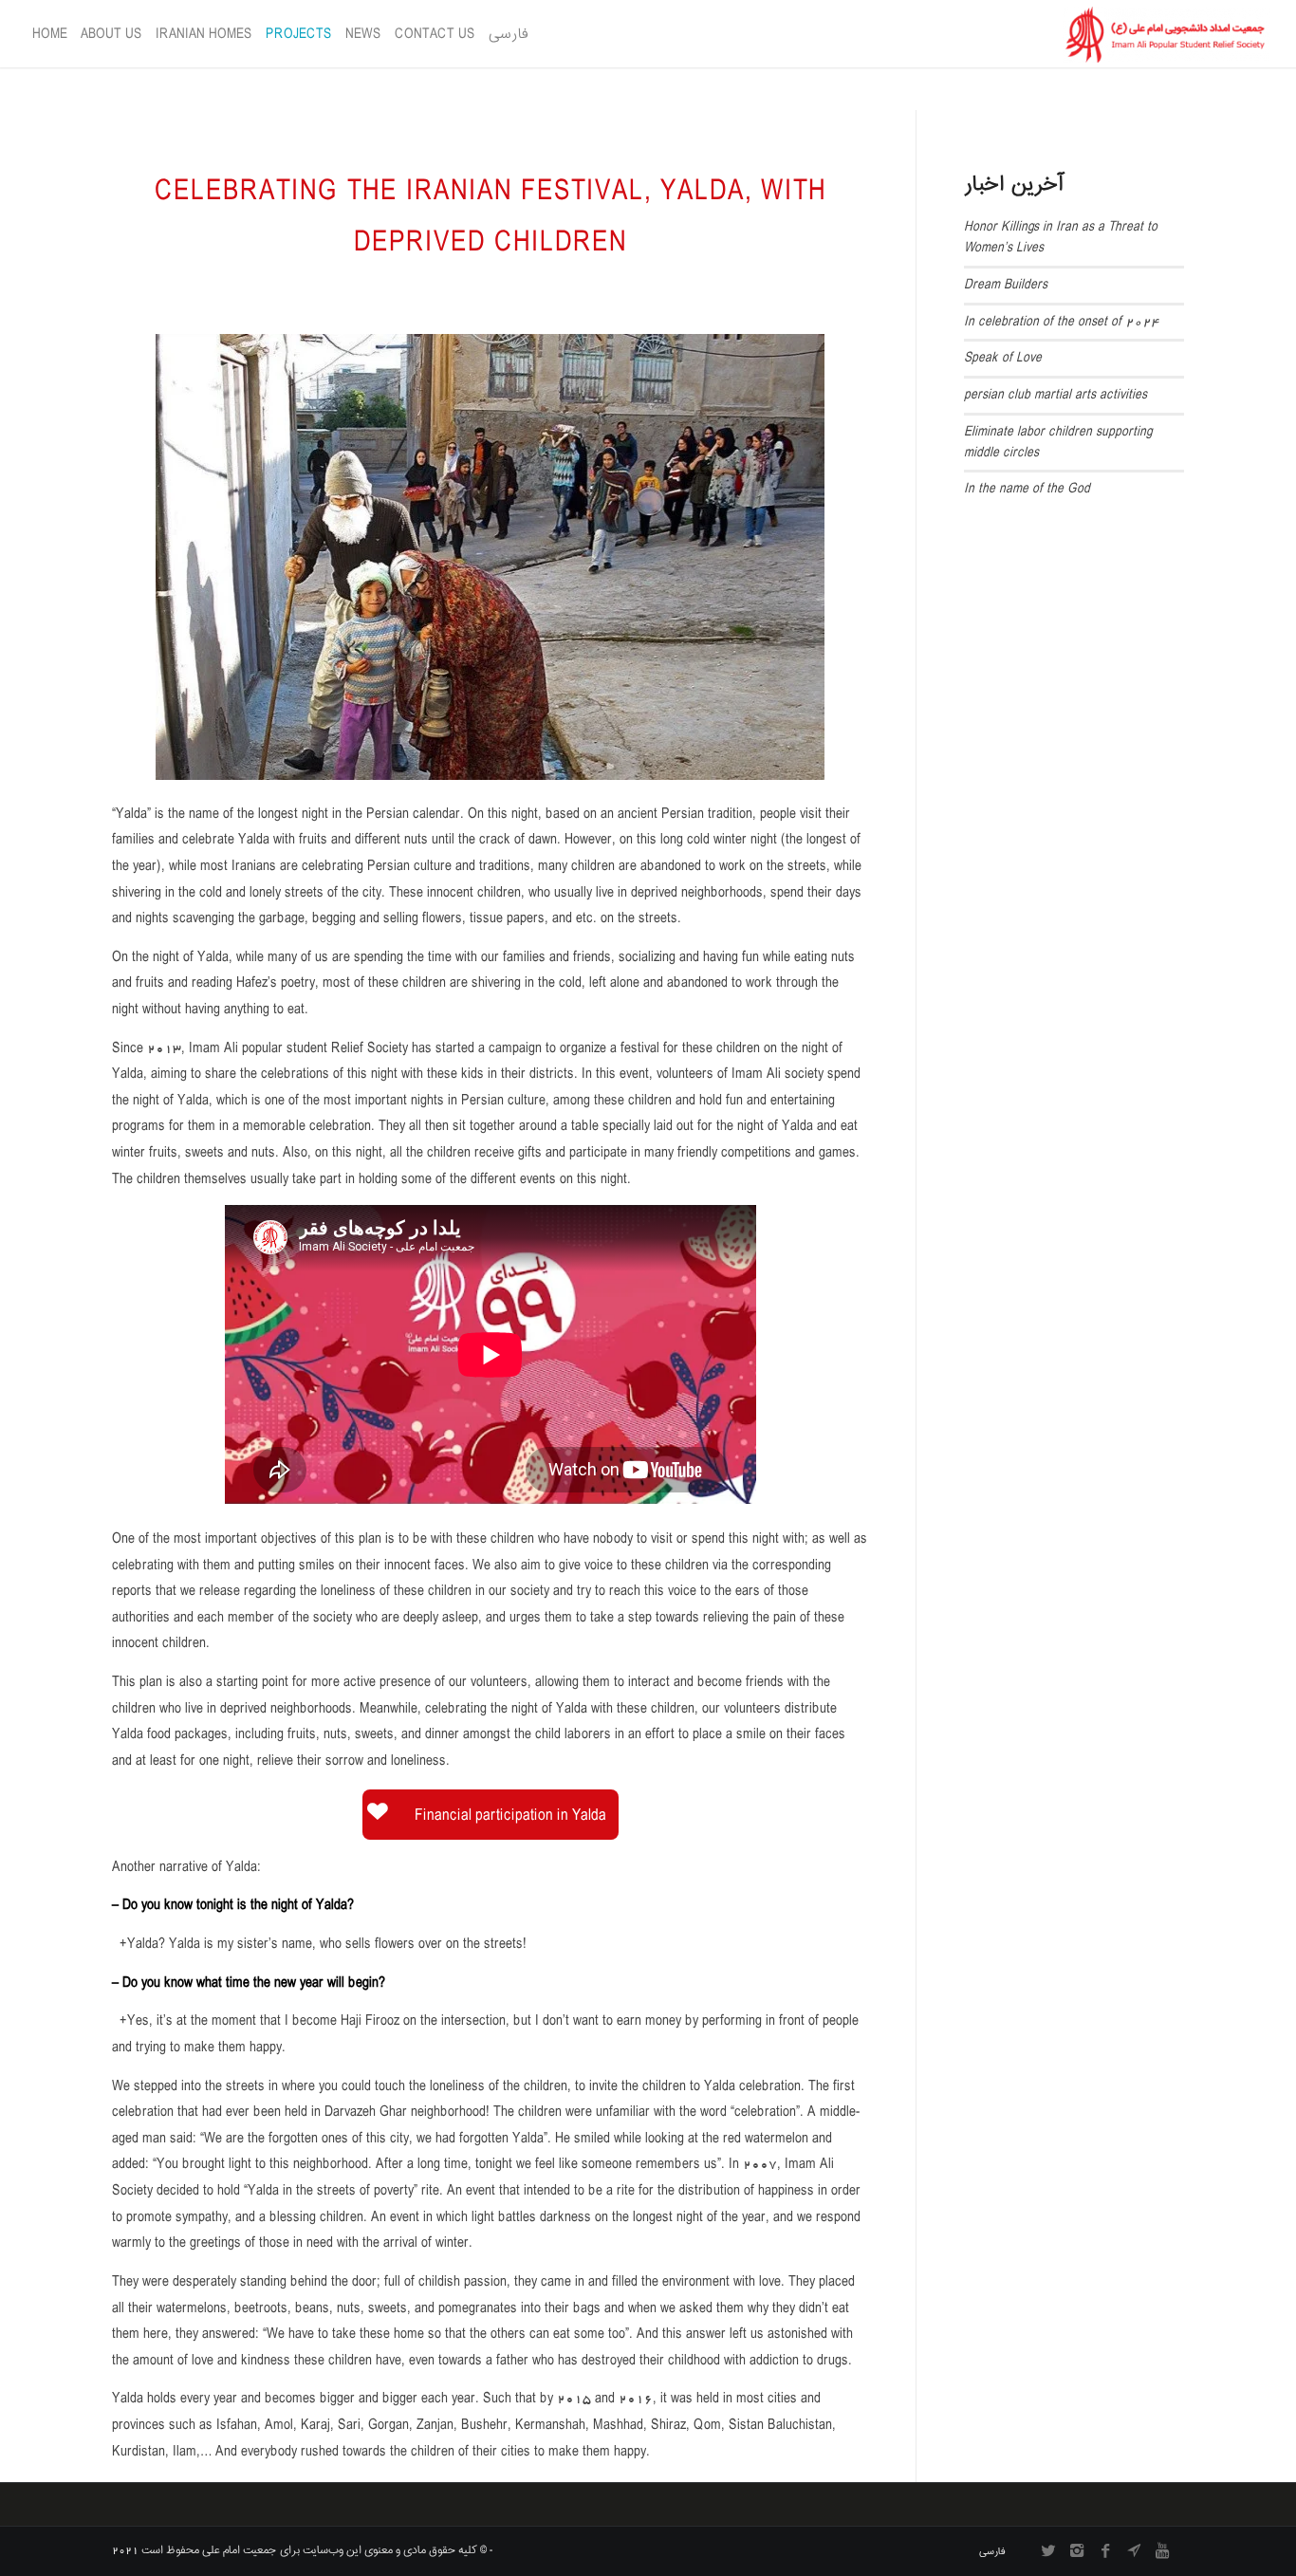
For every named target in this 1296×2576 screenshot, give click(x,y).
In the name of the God (1027, 489)
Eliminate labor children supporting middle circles (1058, 442)
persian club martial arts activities (1055, 395)
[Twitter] (1048, 2550)
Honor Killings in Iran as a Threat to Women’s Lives (1061, 237)
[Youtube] (1162, 2550)
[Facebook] (1105, 2550)
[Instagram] (1077, 2550)
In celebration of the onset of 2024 (1062, 322)
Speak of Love (1003, 358)
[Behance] (1134, 2550)
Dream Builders (1006, 285)
